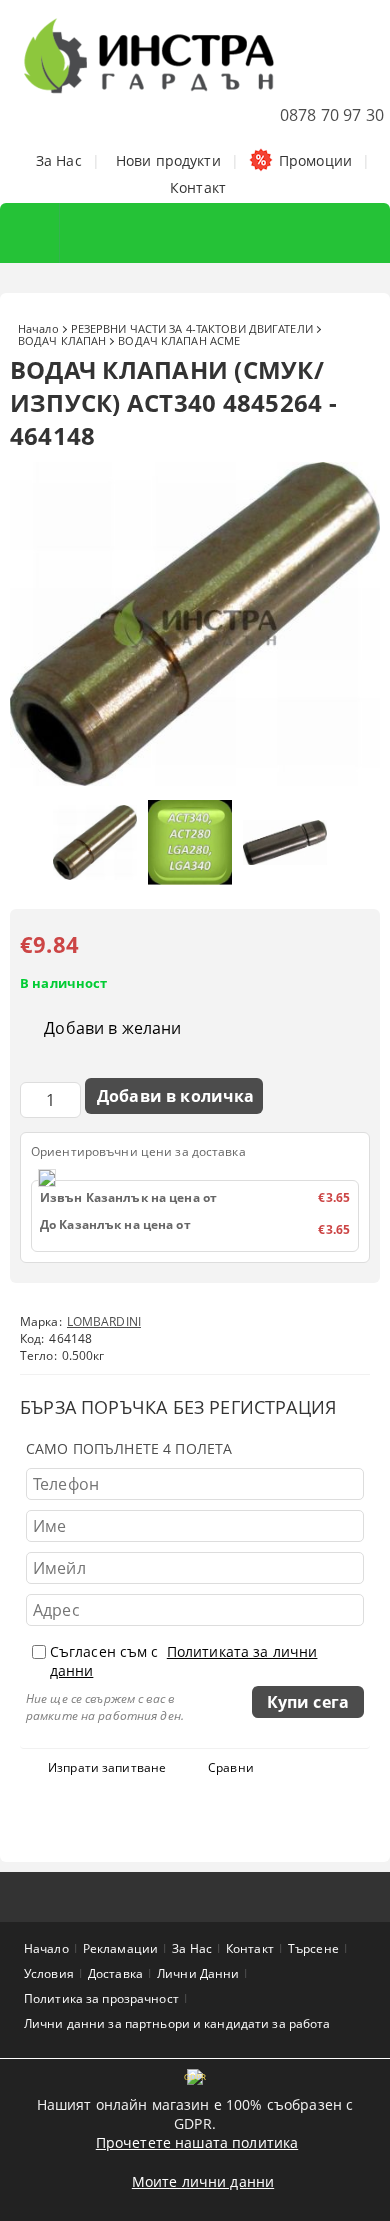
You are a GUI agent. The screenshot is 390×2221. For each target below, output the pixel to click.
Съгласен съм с (184, 1661)
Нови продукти (168, 160)
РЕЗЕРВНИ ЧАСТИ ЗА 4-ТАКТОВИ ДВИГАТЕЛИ (192, 328)
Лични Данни (198, 1973)
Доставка (115, 1973)
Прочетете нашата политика (197, 2142)
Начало (38, 328)
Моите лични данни (203, 2181)
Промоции (315, 160)
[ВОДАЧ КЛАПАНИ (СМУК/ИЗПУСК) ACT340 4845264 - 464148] (195, 780)
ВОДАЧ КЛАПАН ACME (179, 340)
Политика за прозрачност (101, 1998)
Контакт (198, 187)
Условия (49, 1973)
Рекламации (120, 1948)
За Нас (59, 160)
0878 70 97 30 (332, 115)
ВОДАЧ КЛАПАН (62, 340)
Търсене (313, 1948)
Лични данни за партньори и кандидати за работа (177, 2023)
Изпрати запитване (107, 1767)
